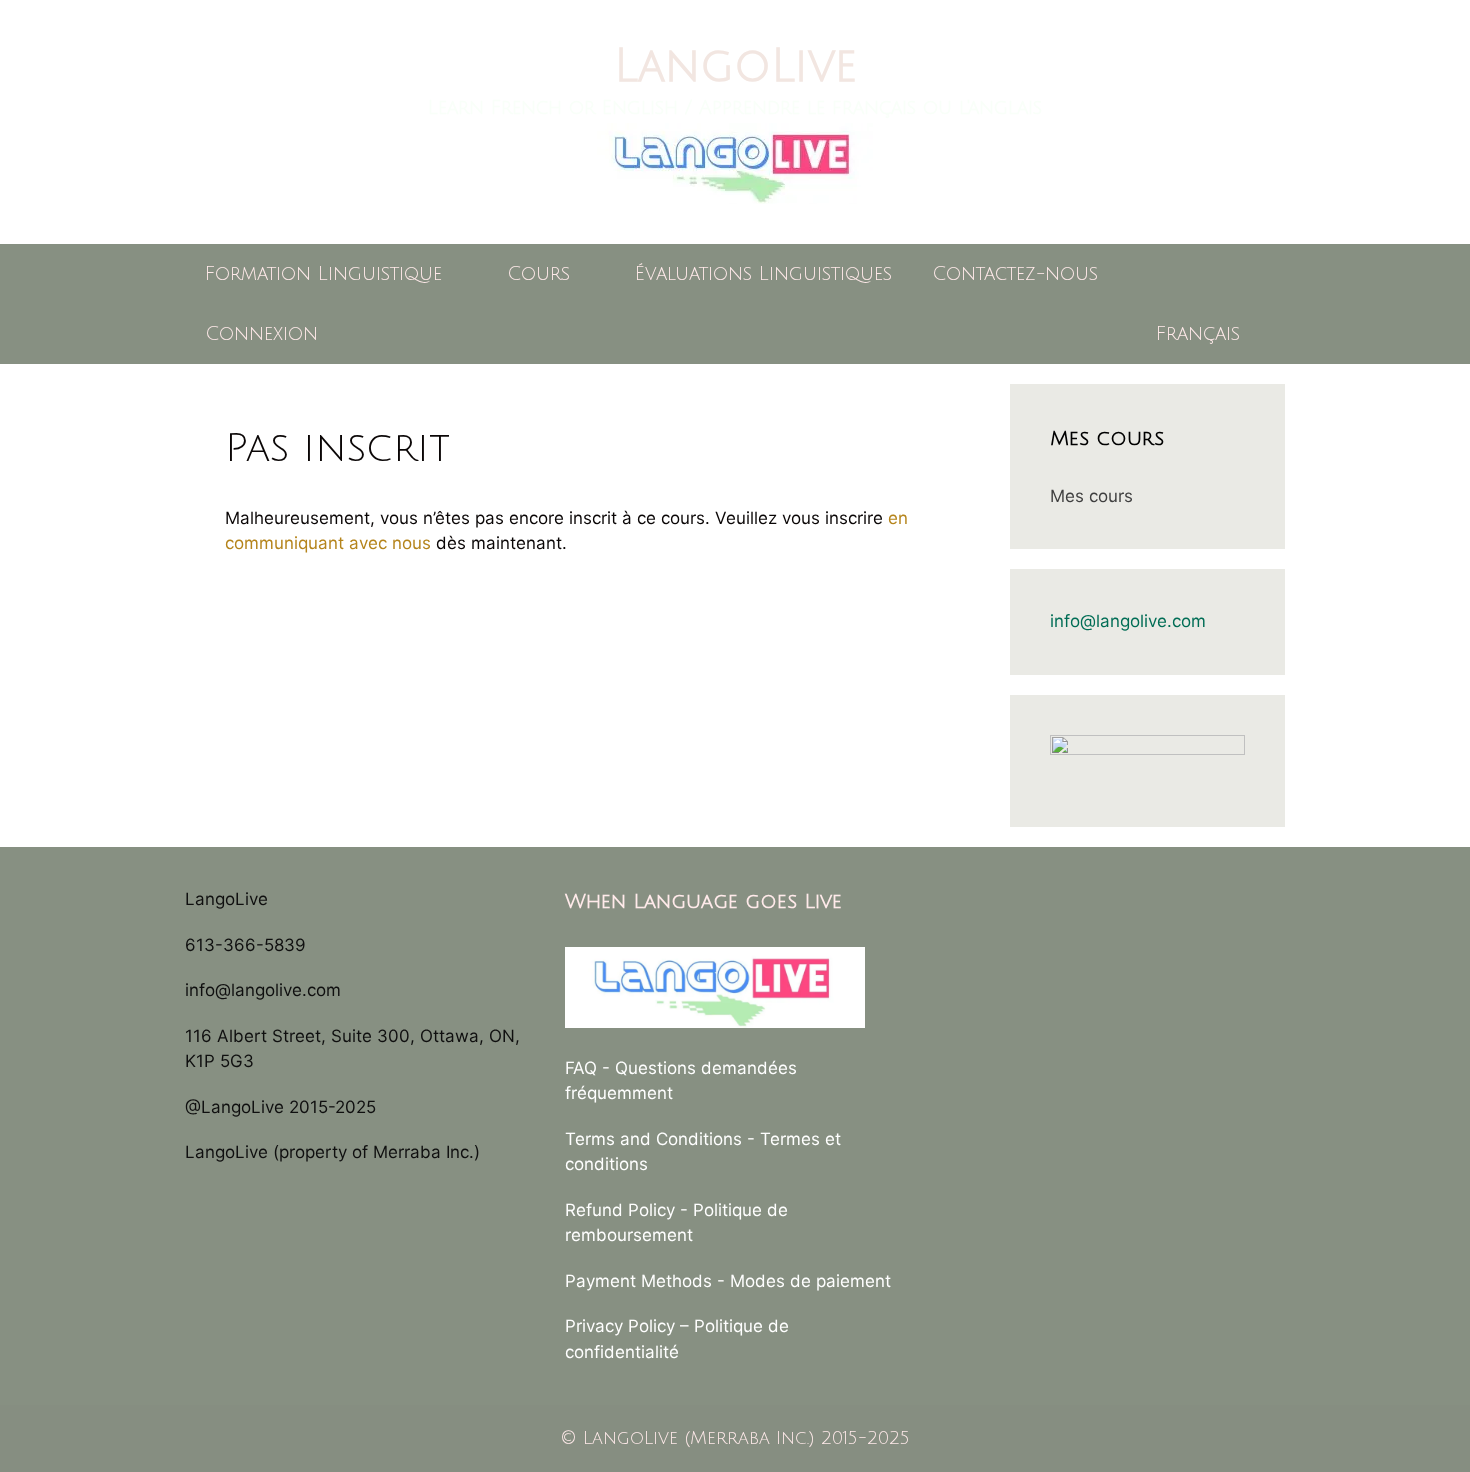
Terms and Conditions (653, 1139)
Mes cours (1091, 496)
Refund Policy (620, 1210)
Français (1198, 334)
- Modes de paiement (804, 1281)
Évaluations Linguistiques (763, 274)
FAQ (581, 1068)
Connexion (261, 334)
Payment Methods (638, 1281)
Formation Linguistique (323, 274)
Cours (538, 274)
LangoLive (735, 66)
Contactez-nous (1015, 274)
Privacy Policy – (629, 1326)
